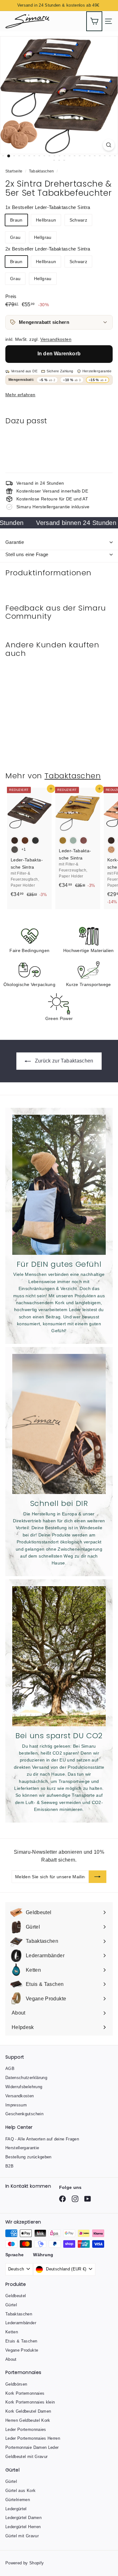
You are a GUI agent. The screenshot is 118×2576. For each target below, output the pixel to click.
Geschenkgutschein (24, 2114)
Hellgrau (43, 237)
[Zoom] (109, 145)
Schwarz (78, 220)
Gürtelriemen (18, 2500)
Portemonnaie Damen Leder (32, 2447)
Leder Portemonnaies (26, 2429)
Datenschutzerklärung (26, 2078)
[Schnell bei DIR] (59, 1424)
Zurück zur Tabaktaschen (63, 1061)
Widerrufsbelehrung (24, 2087)
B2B (9, 2166)
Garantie (15, 542)
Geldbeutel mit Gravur (26, 2457)
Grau (15, 237)
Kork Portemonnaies (25, 2393)
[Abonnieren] (98, 1877)
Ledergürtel (16, 2509)
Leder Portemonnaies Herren (33, 2438)
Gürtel (11, 2305)
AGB (10, 2069)
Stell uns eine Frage (27, 554)
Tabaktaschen (42, 171)
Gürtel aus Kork (20, 2491)
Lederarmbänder (21, 2323)
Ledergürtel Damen (23, 2518)
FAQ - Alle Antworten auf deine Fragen (42, 2139)
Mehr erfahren (20, 395)
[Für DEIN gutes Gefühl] (59, 1185)
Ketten (12, 2332)
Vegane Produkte (22, 2350)
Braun (16, 220)
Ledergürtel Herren (23, 2527)
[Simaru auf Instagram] (62, 2199)
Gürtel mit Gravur (22, 2536)
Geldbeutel (16, 2296)
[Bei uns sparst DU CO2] (59, 1656)
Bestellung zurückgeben (28, 2157)
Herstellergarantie (22, 2148)
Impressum (16, 2105)
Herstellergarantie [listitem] (97, 371)
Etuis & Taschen (21, 2341)
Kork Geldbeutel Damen (28, 2411)
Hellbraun (46, 220)
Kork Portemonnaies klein (30, 2402)
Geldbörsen (16, 2384)
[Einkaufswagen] (94, 21)
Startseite (14, 171)
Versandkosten (56, 339)
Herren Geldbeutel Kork (28, 2420)
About (11, 2359)
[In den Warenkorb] (105, 438)
